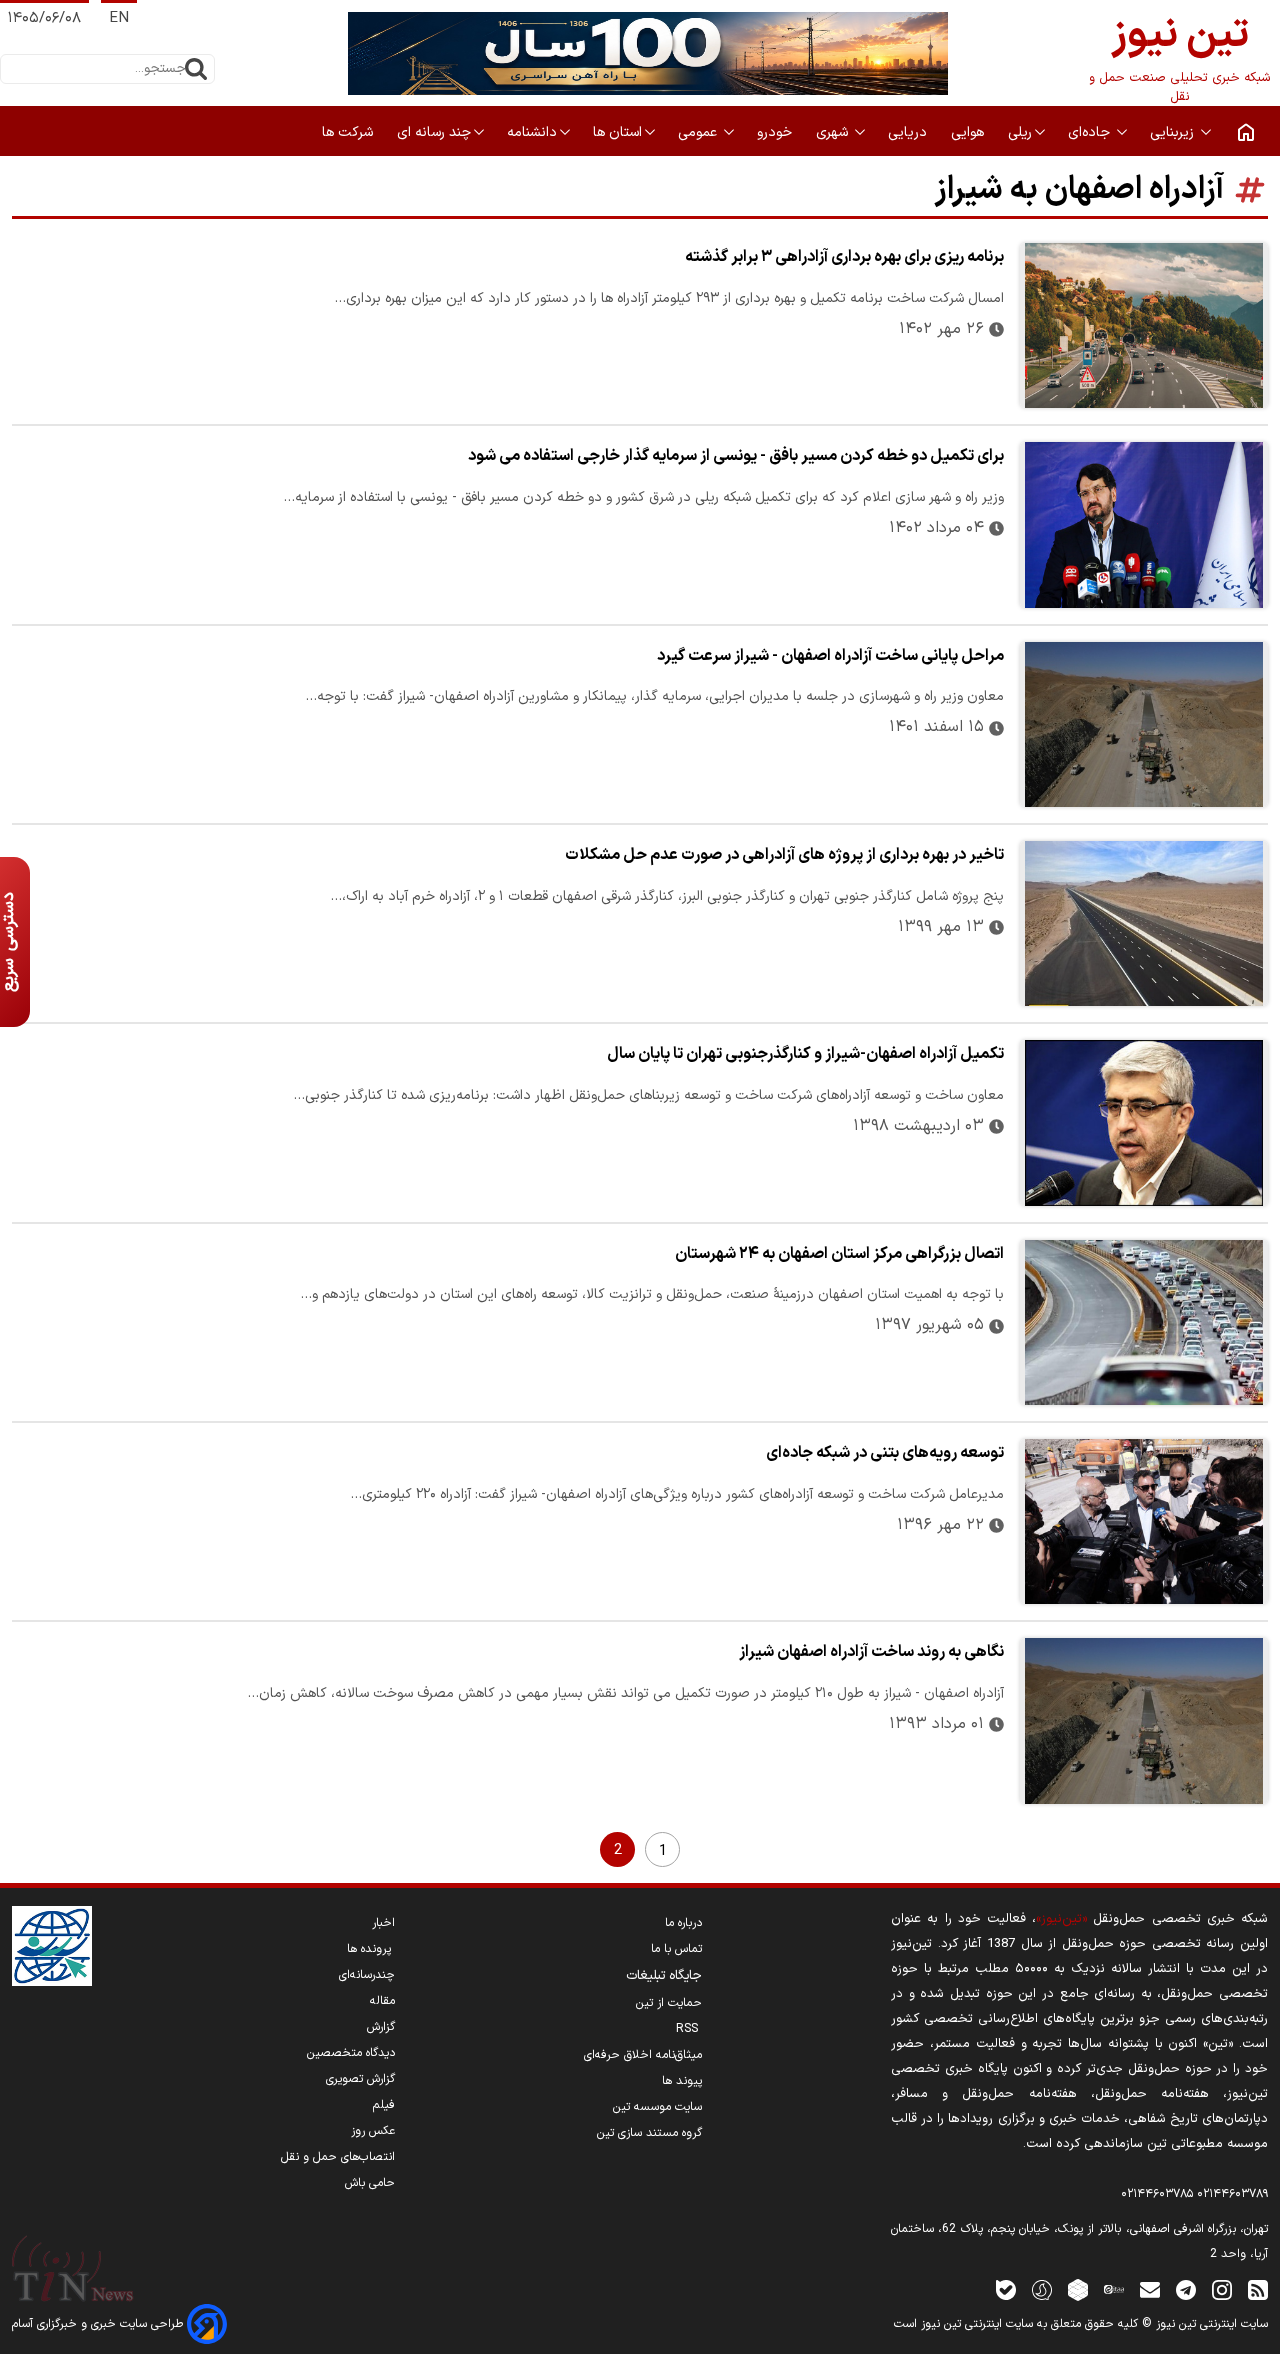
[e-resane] (52, 1946)
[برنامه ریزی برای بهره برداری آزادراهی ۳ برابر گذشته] (1144, 325)
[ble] (1006, 2289)
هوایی (969, 132)
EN (119, 18)
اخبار (383, 1923)
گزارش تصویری (360, 2079)
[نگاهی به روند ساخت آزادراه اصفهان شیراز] (1144, 1720)
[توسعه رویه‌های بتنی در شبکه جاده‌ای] (1144, 1521)
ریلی (1020, 132)
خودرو (776, 132)
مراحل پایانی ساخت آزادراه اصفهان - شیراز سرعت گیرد (830, 656)
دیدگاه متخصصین (351, 2053)
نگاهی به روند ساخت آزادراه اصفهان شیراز (871, 1652)
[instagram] (1222, 2289)
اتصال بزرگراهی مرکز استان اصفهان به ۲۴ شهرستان (839, 1254)
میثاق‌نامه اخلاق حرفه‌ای (643, 2055)
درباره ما (683, 1923)
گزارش (381, 2027)
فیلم (384, 2105)
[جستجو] (196, 69)
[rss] (1258, 2289)
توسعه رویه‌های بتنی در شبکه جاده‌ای (885, 1453)
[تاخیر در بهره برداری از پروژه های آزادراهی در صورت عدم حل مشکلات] (1144, 923)
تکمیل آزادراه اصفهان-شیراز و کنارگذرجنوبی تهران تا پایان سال (805, 1054)
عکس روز (373, 2131)
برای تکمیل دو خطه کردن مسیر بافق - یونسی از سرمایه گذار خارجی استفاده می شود (736, 456)
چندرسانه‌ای (367, 1975)
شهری (834, 132)
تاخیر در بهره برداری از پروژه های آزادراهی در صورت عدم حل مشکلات (784, 855)
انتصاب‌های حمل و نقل (338, 2157)
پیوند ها (682, 2081)
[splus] (1042, 2289)
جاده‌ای (1091, 132)
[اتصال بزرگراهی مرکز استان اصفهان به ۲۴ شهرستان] (1144, 1322)
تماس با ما (676, 1949)
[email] (1150, 2289)
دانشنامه (532, 132)
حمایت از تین (669, 2003)
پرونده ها (371, 1949)
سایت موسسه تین (657, 2107)
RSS (689, 2029)
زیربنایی (1174, 132)
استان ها (617, 132)
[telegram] (1186, 2289)
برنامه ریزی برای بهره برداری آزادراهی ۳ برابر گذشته (844, 257)
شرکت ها (349, 132)
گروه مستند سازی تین (649, 2133)
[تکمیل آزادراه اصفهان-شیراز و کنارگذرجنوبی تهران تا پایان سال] (1144, 1122)
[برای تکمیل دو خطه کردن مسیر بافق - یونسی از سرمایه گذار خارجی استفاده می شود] (1144, 524)
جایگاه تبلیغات (664, 1976)
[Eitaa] (1114, 2289)
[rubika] (1078, 2289)
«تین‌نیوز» (1061, 1918)
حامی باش (370, 2183)
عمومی (699, 132)
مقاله (382, 2001)
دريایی (909, 132)
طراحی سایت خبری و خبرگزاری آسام (99, 2324)
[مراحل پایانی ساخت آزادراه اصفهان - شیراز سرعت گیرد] (1144, 724)
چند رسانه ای (434, 132)
